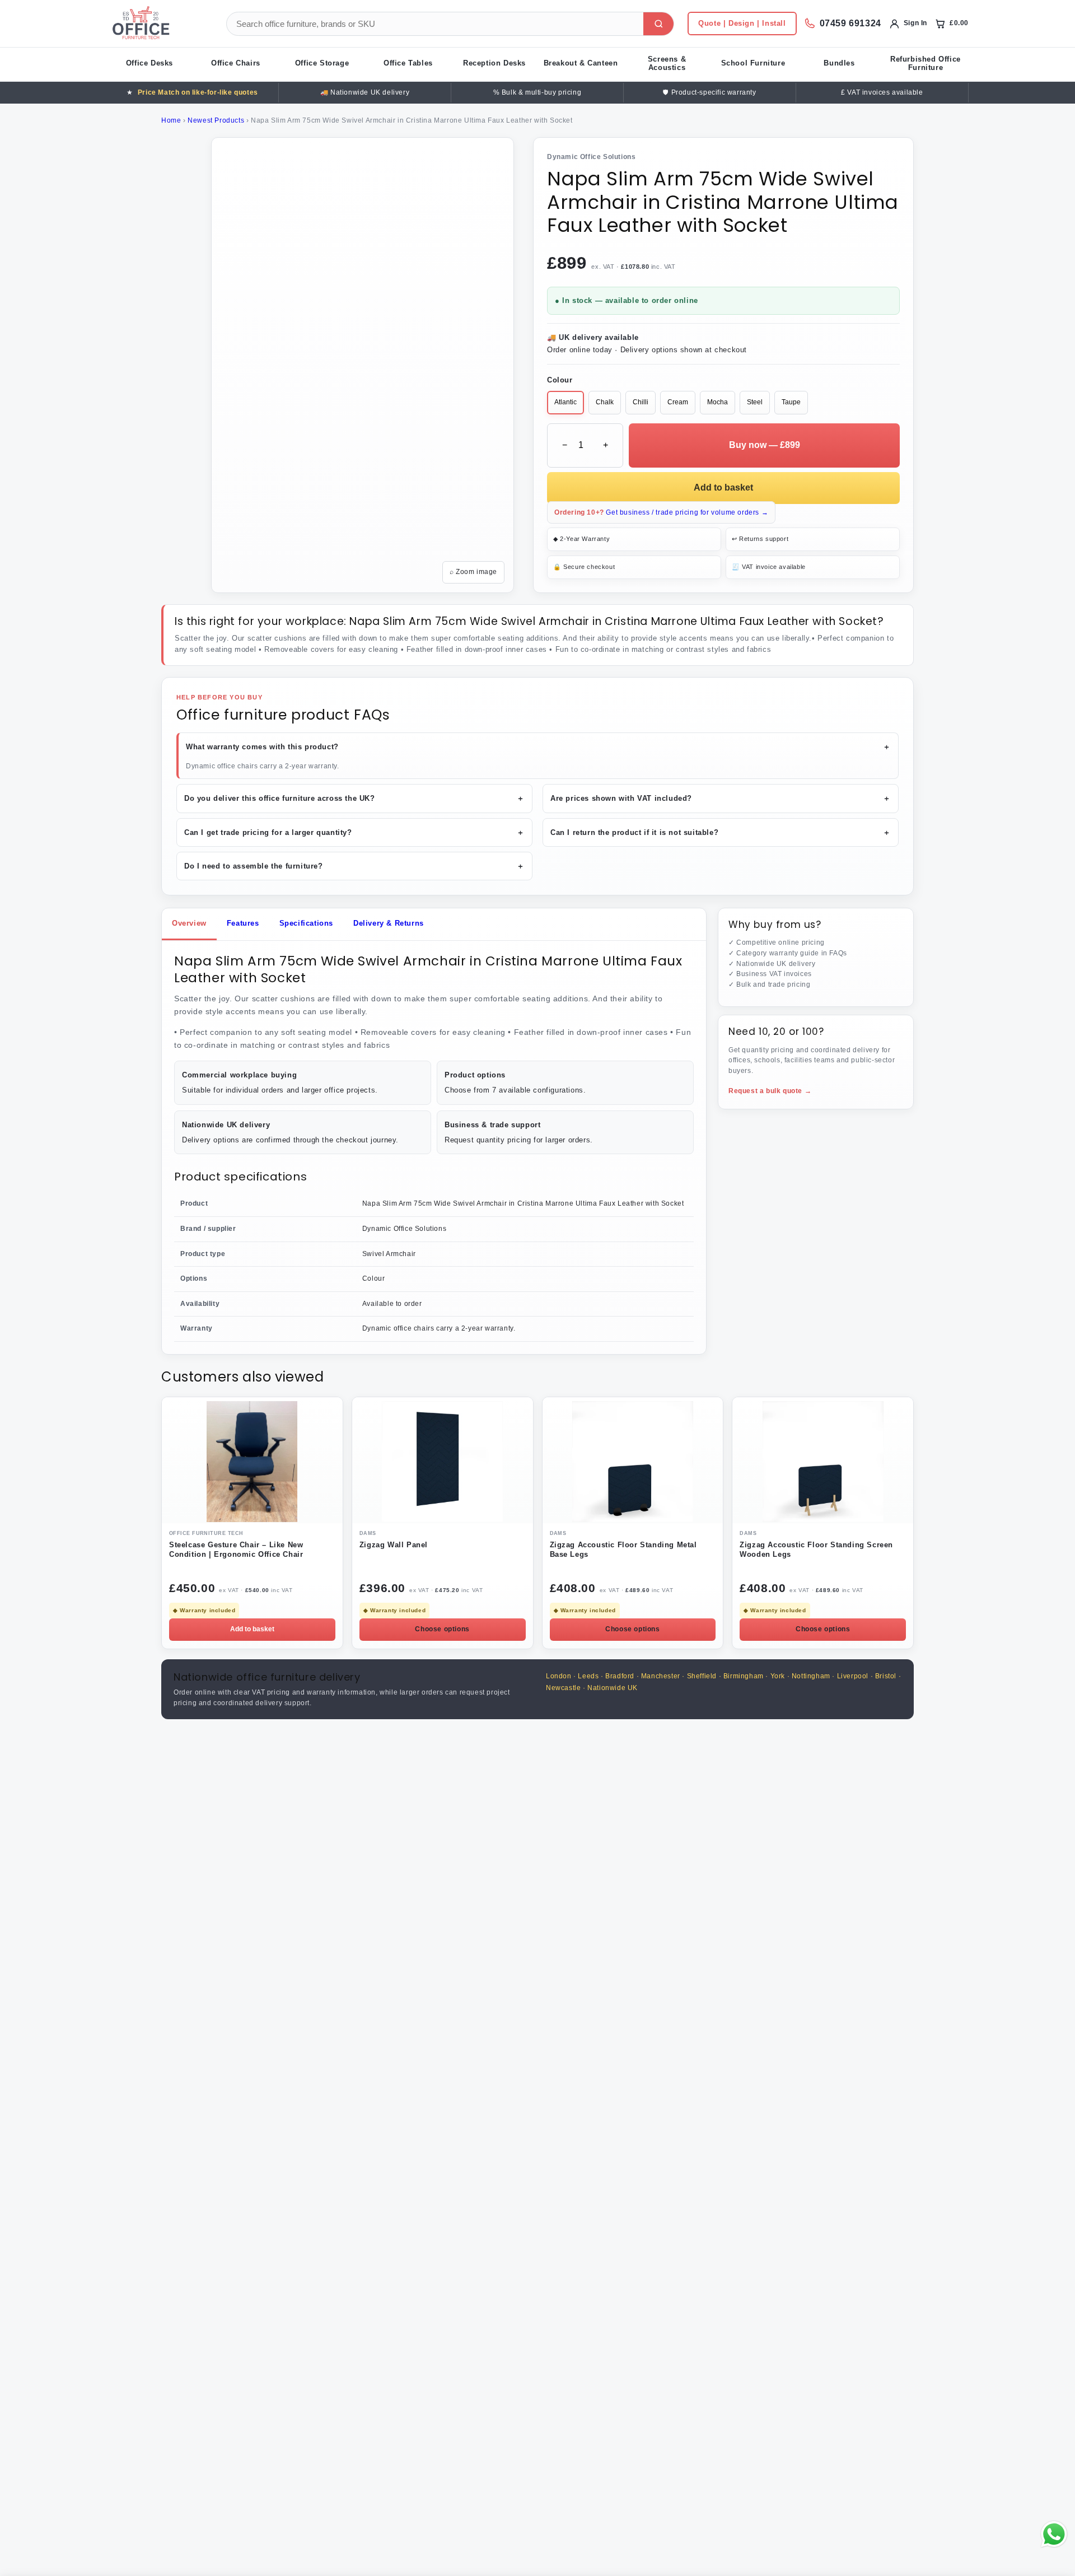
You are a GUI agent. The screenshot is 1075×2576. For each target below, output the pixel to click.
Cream (678, 402)
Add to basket (723, 487)
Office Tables (408, 63)
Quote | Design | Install (742, 23)
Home (171, 120)
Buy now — (765, 445)
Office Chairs (236, 63)
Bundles (839, 63)
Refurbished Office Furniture (926, 63)
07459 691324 (850, 23)
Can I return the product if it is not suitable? (721, 832)
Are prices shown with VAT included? (721, 798)
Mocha (718, 402)
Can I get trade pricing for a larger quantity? (354, 832)
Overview (189, 923)
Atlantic (565, 402)
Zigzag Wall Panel (394, 1545)
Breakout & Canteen (581, 63)
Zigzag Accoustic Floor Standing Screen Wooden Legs (816, 1550)
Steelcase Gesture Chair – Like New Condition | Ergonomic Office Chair (236, 1550)
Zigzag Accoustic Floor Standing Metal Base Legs (623, 1550)
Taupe (791, 402)
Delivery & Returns (389, 923)
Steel (755, 402)
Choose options (442, 1629)
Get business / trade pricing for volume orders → (661, 512)
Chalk (605, 402)
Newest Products (216, 120)
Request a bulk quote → (770, 1091)
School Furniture (753, 63)
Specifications (306, 923)
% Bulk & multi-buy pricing (537, 92)
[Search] (658, 24)
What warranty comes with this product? (538, 747)
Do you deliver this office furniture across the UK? (354, 798)
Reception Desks (494, 63)
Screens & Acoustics (667, 63)
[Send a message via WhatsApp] (1054, 2534)
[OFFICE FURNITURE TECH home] (160, 24)
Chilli (641, 402)
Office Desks (149, 63)
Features (243, 923)
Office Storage (322, 63)
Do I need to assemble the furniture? (354, 866)
